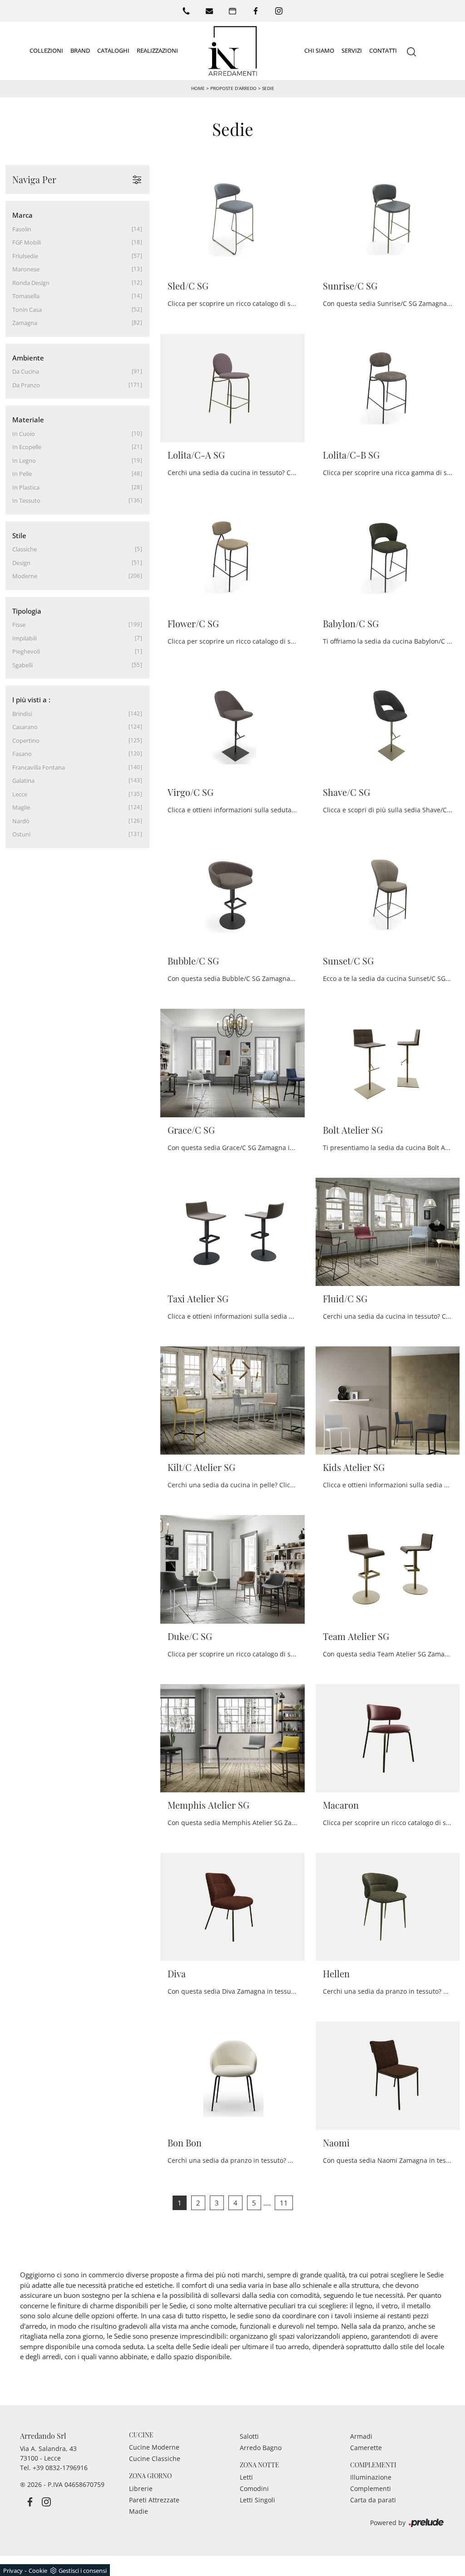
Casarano (25, 727)
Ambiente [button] (28, 358)
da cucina (26, 371)
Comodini (254, 2488)
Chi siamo (319, 50)
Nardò (21, 821)
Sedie (268, 88)
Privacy (13, 2571)
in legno (24, 460)
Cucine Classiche (155, 2458)
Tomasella (26, 296)
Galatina (23, 780)
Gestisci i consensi (83, 2571)
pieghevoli (26, 651)
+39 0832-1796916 (60, 2468)
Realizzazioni (157, 50)
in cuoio (24, 434)
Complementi (371, 2488)
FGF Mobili (27, 242)
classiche (25, 549)
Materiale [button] (28, 420)
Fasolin (22, 229)
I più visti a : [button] (31, 700)
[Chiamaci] (186, 11)
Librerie (141, 2488)
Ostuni (21, 834)
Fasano (22, 754)
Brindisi (22, 714)
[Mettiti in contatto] (209, 11)
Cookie (38, 2571)
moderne (25, 576)
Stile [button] (19, 535)
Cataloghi (113, 50)
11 (284, 2203)
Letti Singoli (257, 2500)
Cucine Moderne (154, 2447)
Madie (139, 2511)
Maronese (26, 269)
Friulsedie (25, 256)
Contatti (383, 50)
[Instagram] (279, 11)
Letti (246, 2477)
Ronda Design (31, 283)
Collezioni (46, 50)
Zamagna (25, 323)
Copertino (26, 740)
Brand (80, 50)
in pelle (22, 474)
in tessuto (26, 500)
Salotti (249, 2436)
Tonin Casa (27, 310)
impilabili (25, 638)
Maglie (21, 807)
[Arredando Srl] (232, 51)
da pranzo (26, 385)
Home (198, 88)
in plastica (26, 487)
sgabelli (22, 665)
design (21, 563)
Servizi (352, 50)
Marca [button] (22, 215)
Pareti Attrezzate (154, 2500)
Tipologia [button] (27, 611)
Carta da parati (373, 2500)
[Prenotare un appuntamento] (232, 11)
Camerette (366, 2448)
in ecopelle (27, 447)
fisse (19, 625)
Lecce (20, 794)
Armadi (361, 2436)
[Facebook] (256, 11)
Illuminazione (371, 2477)
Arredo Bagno (261, 2448)
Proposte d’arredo (233, 88)
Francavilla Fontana (39, 767)
